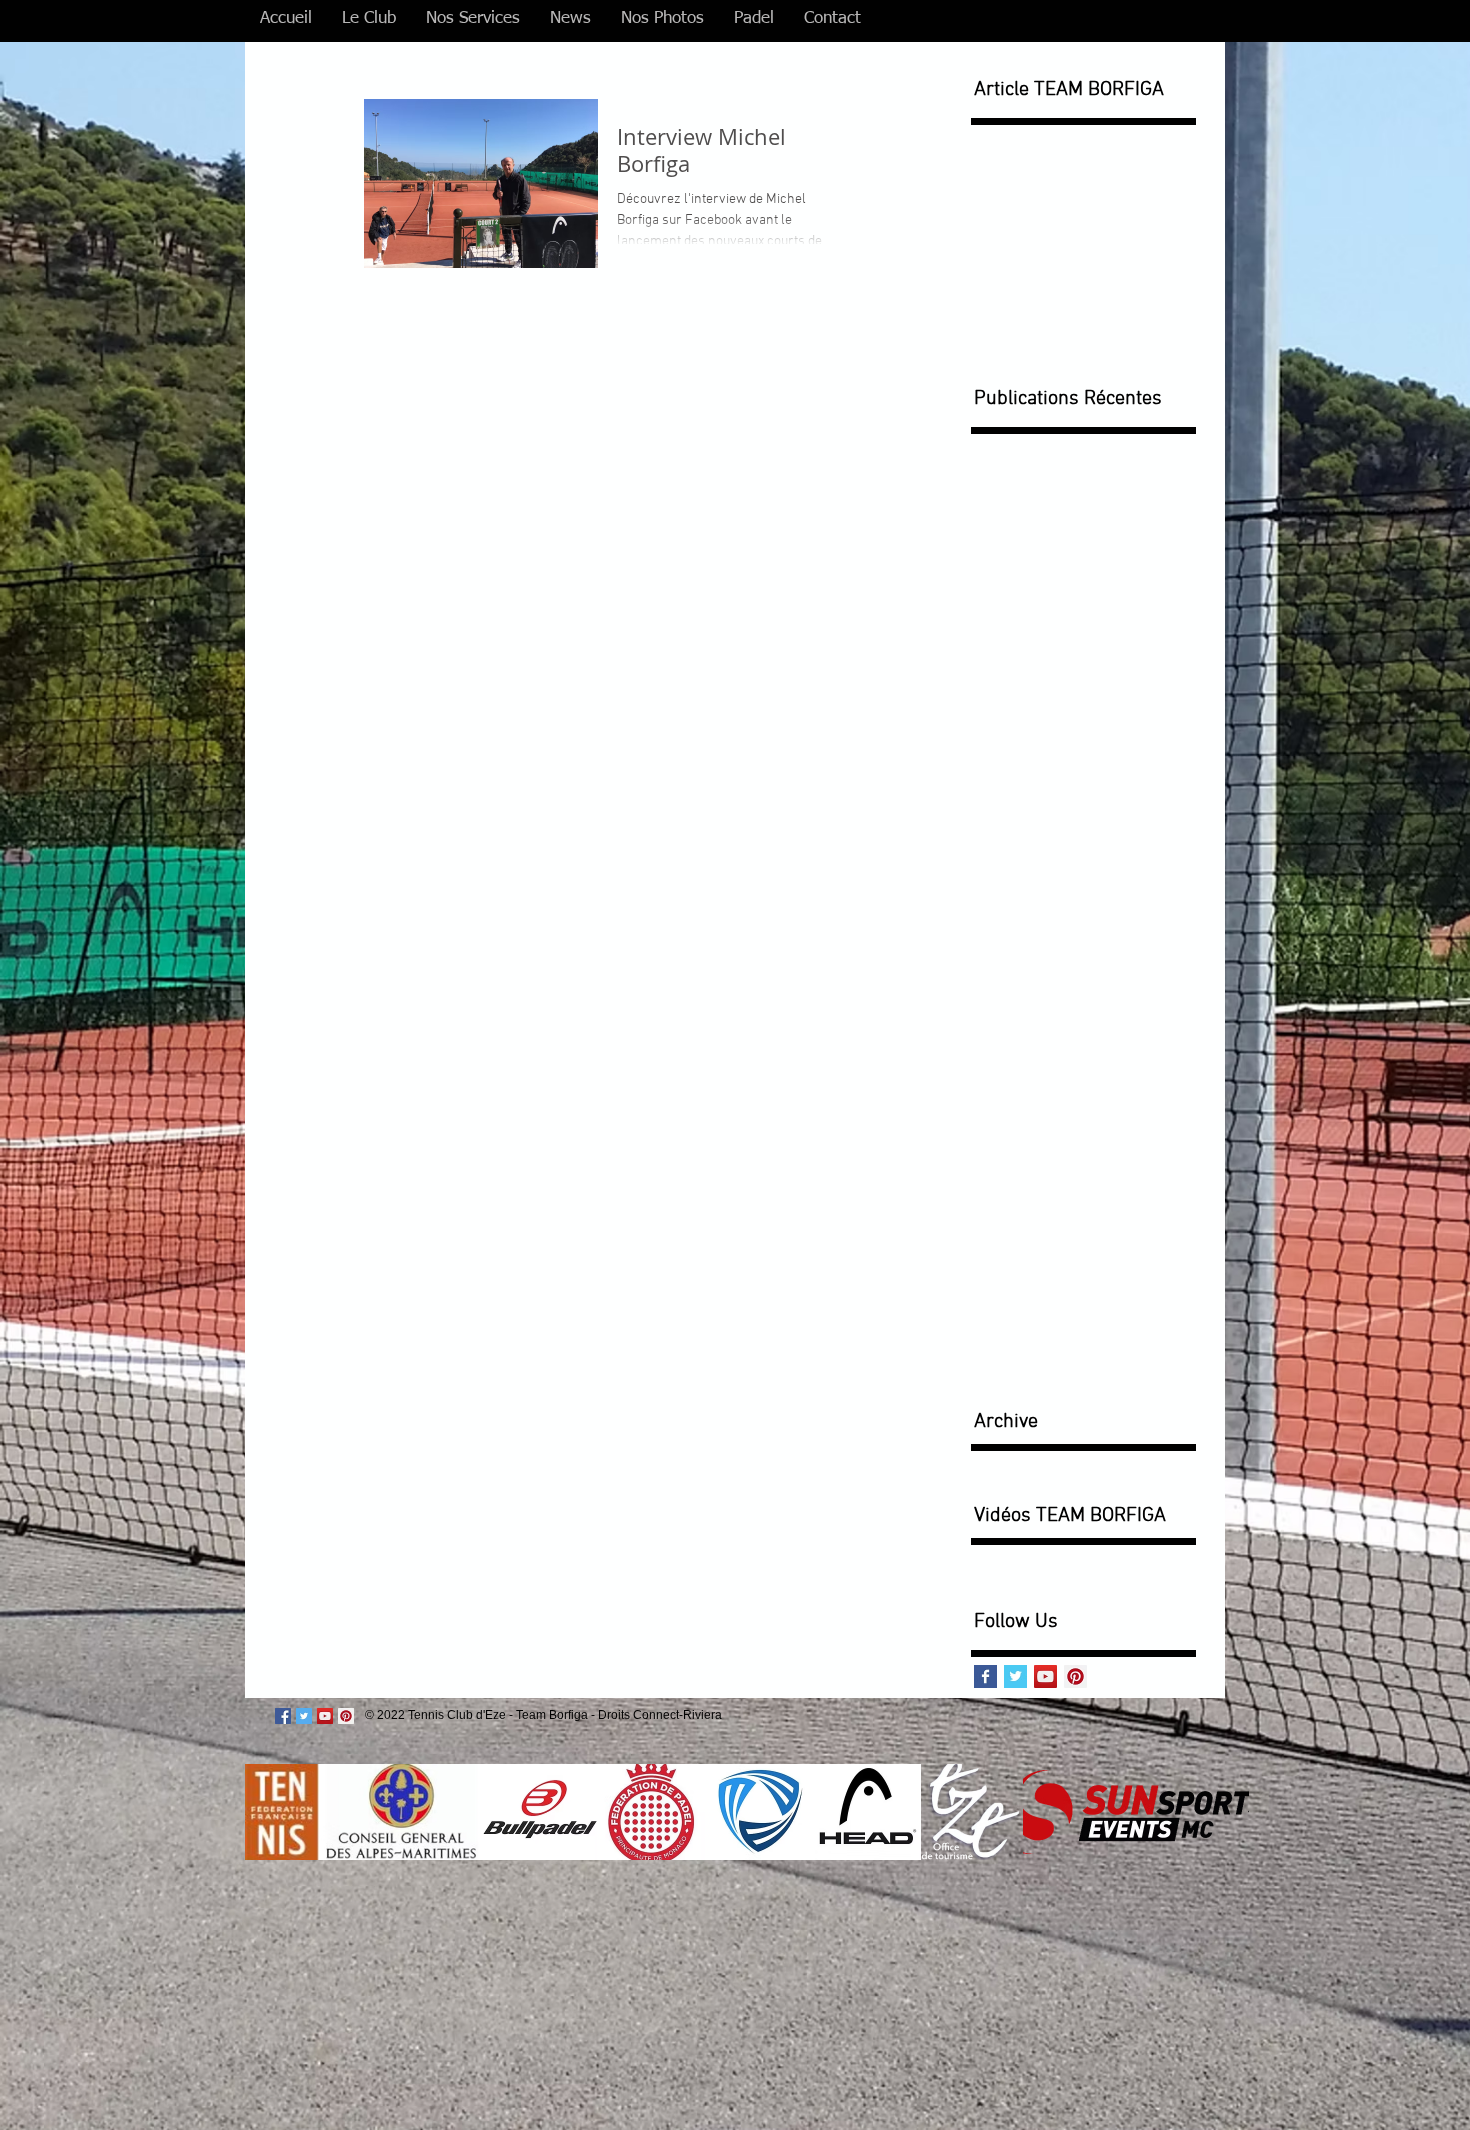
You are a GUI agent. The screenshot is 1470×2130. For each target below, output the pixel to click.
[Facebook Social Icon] (283, 1716)
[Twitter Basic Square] (1015, 1676)
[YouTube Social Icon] (1045, 1676)
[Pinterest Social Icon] (1075, 1676)
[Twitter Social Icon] (304, 1716)
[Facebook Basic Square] (985, 1676)
